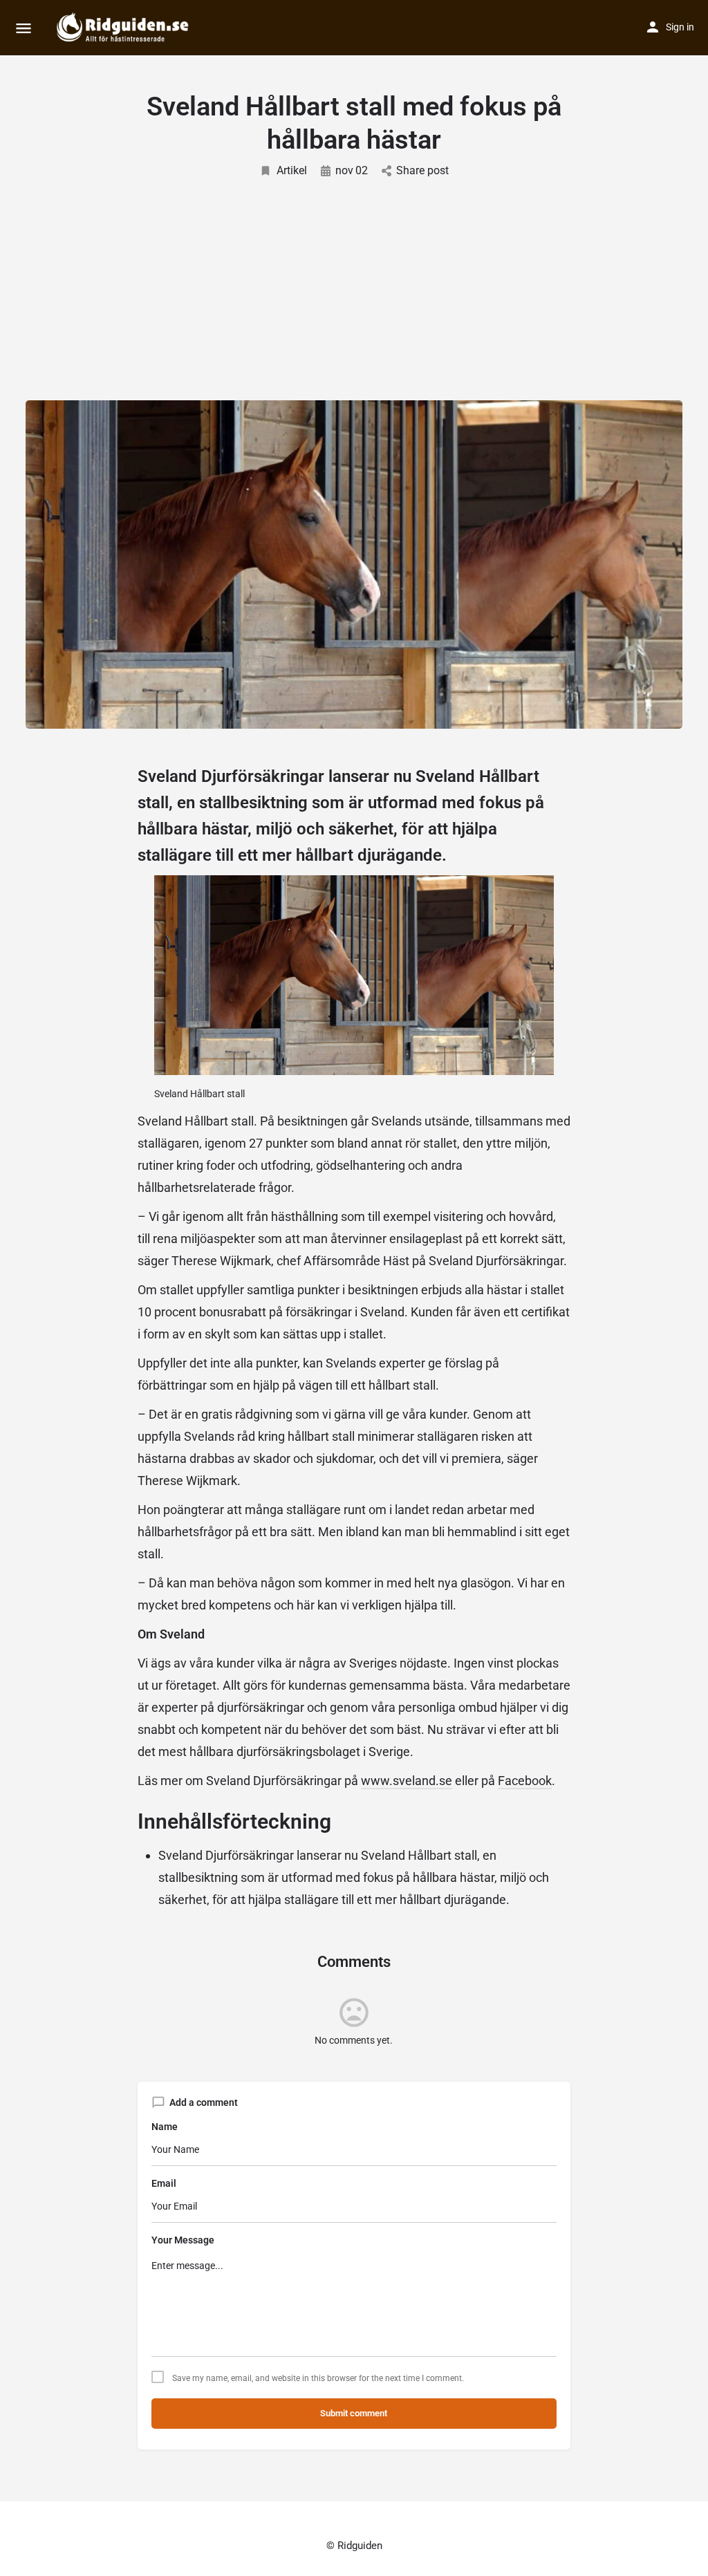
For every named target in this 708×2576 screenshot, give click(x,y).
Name (165, 2127)
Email (164, 2183)
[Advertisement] (354, 283)
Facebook (525, 1781)
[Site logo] (124, 28)
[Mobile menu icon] (24, 28)
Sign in (680, 27)
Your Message (183, 2240)
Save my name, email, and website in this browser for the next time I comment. (318, 2378)
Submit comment (354, 2413)
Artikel (292, 170)
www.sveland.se (407, 1781)
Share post (422, 170)
